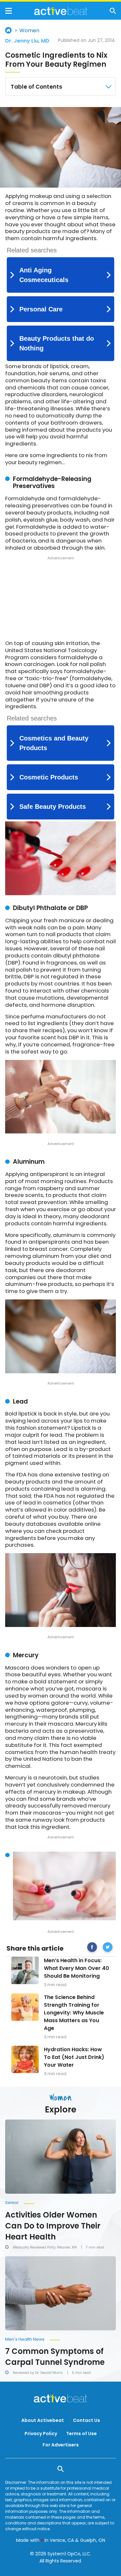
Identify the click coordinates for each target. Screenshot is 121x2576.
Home (8, 30)
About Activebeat (43, 2420)
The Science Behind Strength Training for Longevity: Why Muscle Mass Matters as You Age (74, 2013)
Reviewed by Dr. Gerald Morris (38, 2373)
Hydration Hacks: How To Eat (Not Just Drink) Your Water (74, 2057)
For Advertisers (61, 2445)
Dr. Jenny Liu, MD (27, 41)
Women (29, 31)
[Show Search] (113, 11)
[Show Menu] (9, 11)
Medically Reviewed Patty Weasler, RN (45, 2247)
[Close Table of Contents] (108, 87)
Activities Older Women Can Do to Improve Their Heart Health (53, 2226)
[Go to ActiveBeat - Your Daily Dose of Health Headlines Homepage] (61, 11)
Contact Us (86, 2420)
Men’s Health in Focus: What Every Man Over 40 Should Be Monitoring (76, 1968)
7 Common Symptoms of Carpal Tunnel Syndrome (55, 2357)
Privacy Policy (41, 2434)
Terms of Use (81, 2434)
